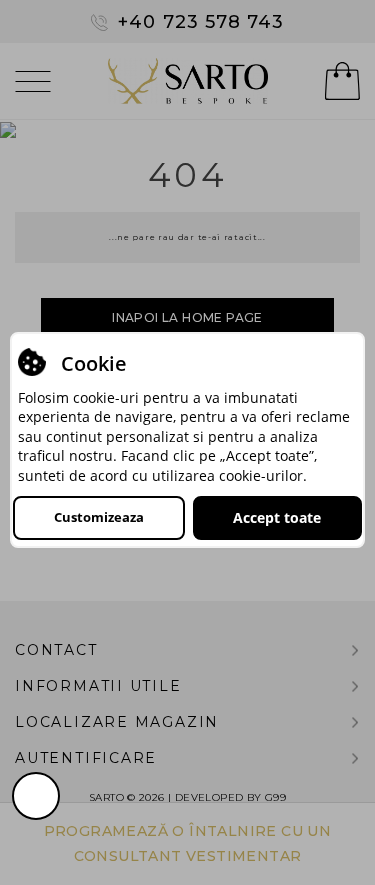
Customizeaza (99, 517)
